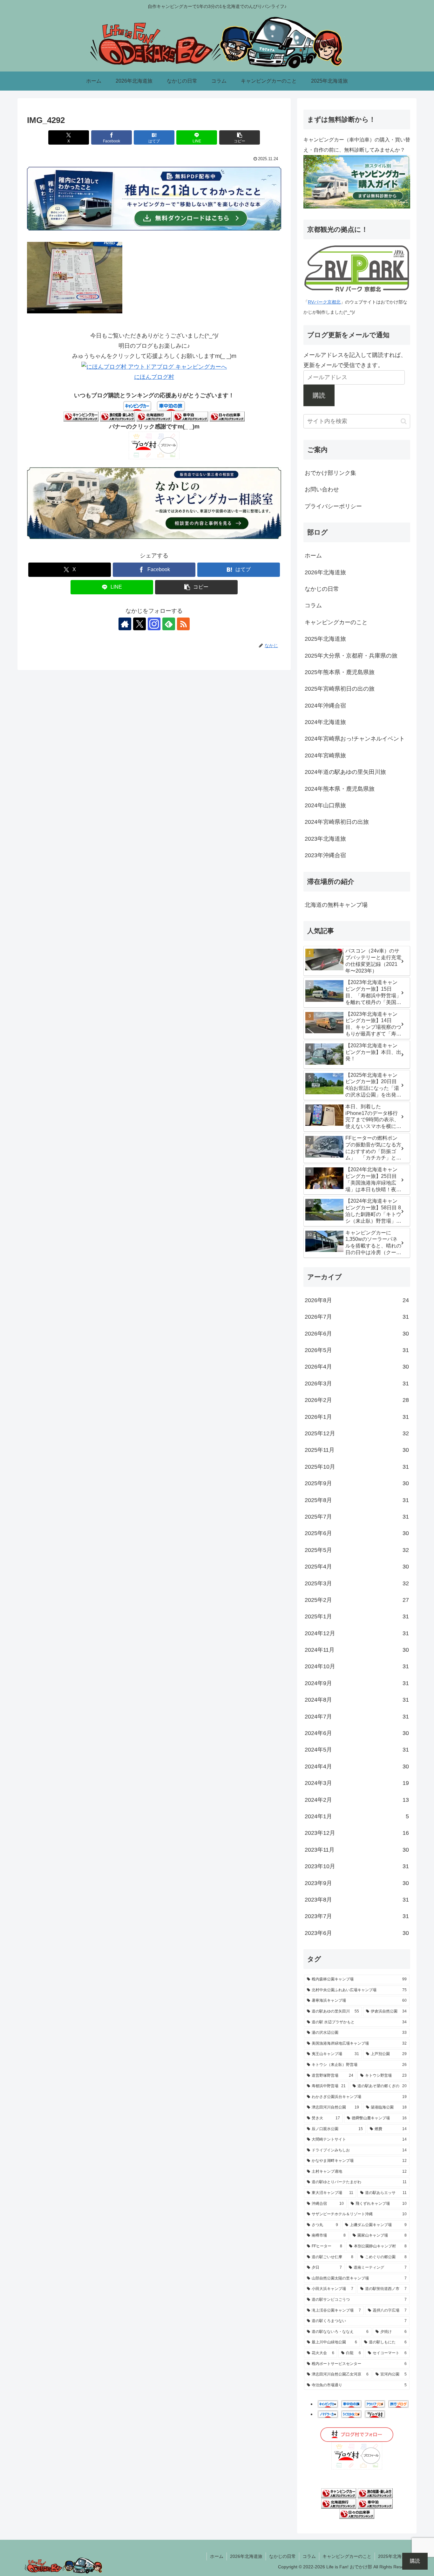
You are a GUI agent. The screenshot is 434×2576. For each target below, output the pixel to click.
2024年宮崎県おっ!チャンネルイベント (355, 739)
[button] (240, 137)
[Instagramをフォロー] (154, 624)
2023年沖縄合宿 (325, 855)
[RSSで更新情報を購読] (183, 624)
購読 (319, 395)
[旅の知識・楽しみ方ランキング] (118, 416)
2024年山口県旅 (325, 805)
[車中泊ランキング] (191, 416)
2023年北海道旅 (325, 839)
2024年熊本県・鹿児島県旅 (340, 789)
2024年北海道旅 (325, 722)
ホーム (313, 556)
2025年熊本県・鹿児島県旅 (340, 672)
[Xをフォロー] (139, 624)
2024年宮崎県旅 (325, 755)
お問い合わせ (322, 489)
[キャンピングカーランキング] (81, 416)
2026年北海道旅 (325, 572)
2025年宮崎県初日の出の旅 (340, 689)
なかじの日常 (322, 589)
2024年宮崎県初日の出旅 (337, 822)
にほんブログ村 (154, 377)
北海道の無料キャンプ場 (336, 905)
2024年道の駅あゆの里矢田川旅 (345, 772)
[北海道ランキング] (154, 416)
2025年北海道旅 (325, 639)
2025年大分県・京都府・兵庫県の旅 (351, 656)
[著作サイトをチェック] (125, 624)
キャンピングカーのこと (336, 622)
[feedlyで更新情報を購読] (169, 624)
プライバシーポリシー (333, 506)
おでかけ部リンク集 (330, 473)
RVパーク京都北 (324, 302)
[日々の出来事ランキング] (227, 416)
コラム (313, 605)
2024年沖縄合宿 (325, 706)
